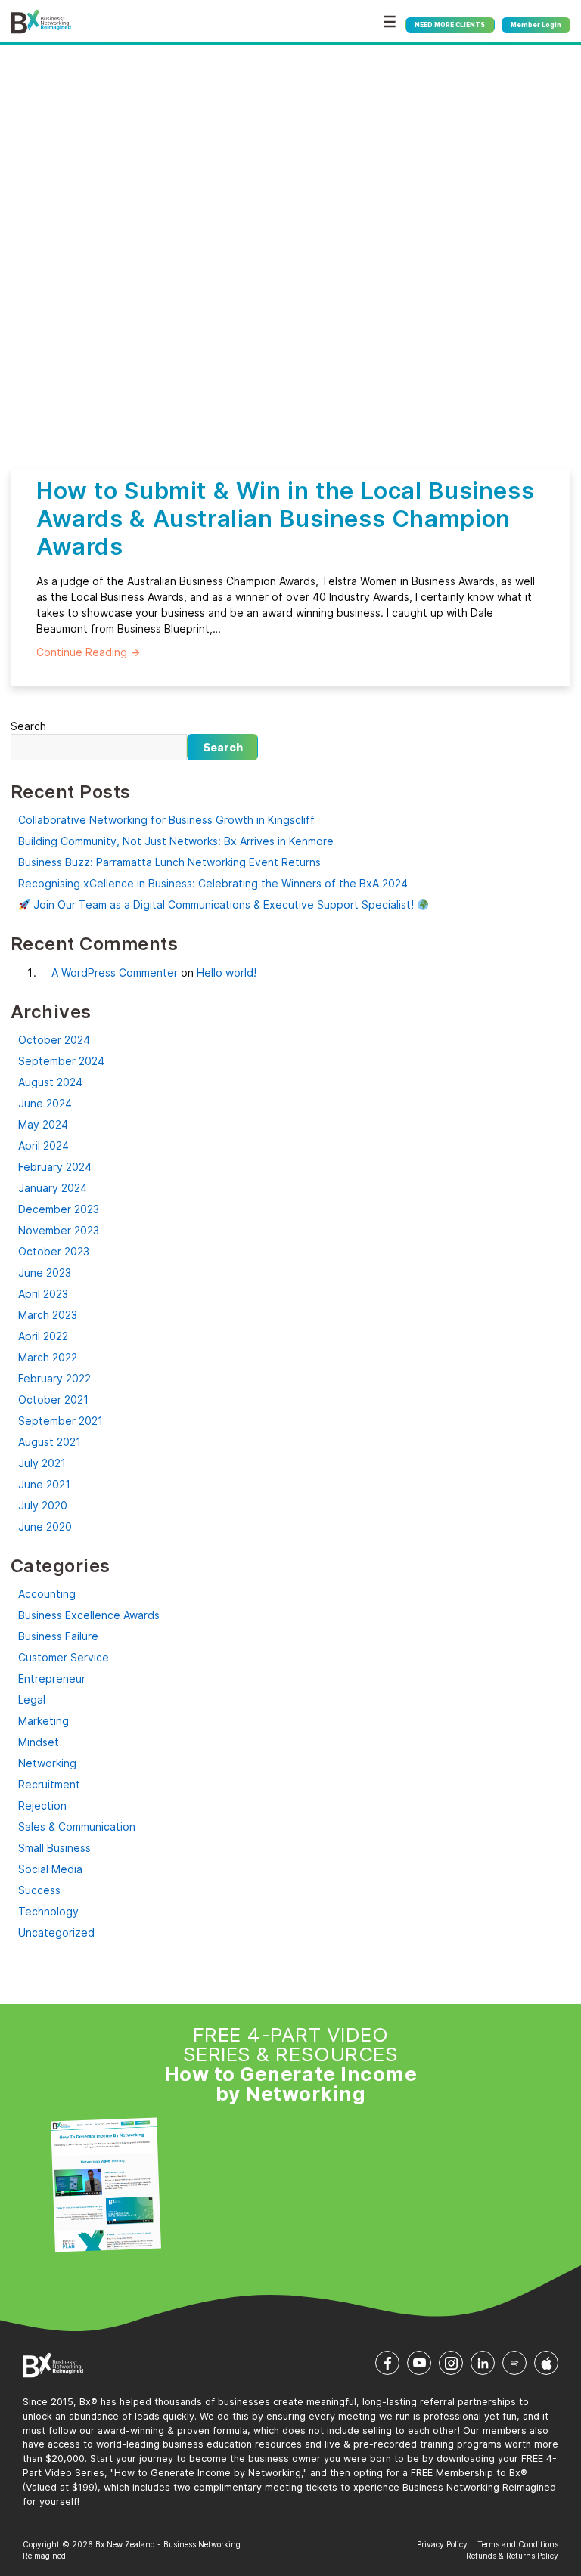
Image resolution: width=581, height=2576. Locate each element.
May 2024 (43, 1124)
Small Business (54, 1848)
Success (39, 1890)
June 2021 (44, 1484)
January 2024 (53, 1188)
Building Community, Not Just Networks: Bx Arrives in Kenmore (176, 841)
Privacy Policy (442, 2544)
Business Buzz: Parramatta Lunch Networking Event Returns (169, 862)
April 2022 (43, 1336)
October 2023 (54, 1251)
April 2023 (43, 1294)
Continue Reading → (88, 652)
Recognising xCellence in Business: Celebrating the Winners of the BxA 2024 (213, 883)
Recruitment (49, 1784)
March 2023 (48, 1315)
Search (28, 726)
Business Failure (58, 1636)
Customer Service (64, 1657)
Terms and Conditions (518, 2544)
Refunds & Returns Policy (512, 2556)
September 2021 (61, 1421)
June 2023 (45, 1273)
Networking (47, 1763)
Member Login (536, 25)
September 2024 (61, 1061)
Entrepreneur (52, 1678)
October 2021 (53, 1399)
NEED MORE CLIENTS (450, 25)
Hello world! (227, 972)
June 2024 (45, 1103)
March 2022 (48, 1357)
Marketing (43, 1721)
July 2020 (43, 1505)
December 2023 (59, 1209)
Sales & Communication (77, 1827)
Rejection (42, 1805)
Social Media (50, 1869)
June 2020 (45, 1526)
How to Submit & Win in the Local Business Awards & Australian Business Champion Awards (285, 518)
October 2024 (54, 1040)
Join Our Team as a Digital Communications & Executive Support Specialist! (224, 904)
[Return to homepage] (41, 22)
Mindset (39, 1742)
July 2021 (42, 1463)
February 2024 (55, 1167)
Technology (48, 1911)
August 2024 (50, 1082)
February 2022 (54, 1378)
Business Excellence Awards (89, 1615)
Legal (32, 1700)
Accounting (47, 1594)
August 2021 (50, 1442)
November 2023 (59, 1230)
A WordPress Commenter (115, 972)
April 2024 (43, 1146)
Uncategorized (56, 1932)
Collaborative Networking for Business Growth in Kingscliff (166, 820)
